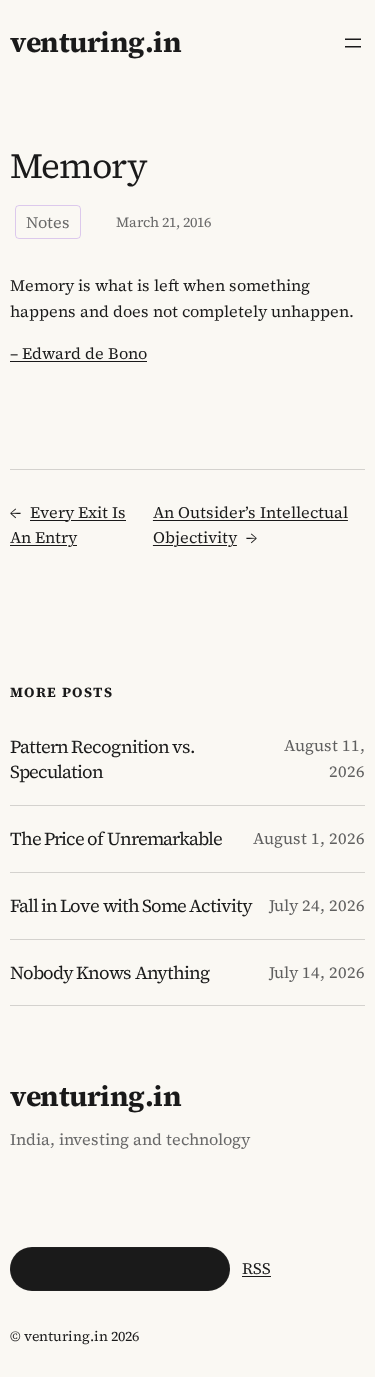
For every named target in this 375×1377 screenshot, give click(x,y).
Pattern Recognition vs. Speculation (102, 759)
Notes (48, 222)
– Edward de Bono (78, 353)
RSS (256, 1268)
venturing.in (95, 42)
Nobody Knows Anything (109, 972)
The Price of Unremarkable (116, 838)
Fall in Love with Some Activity (131, 905)
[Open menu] (353, 43)
